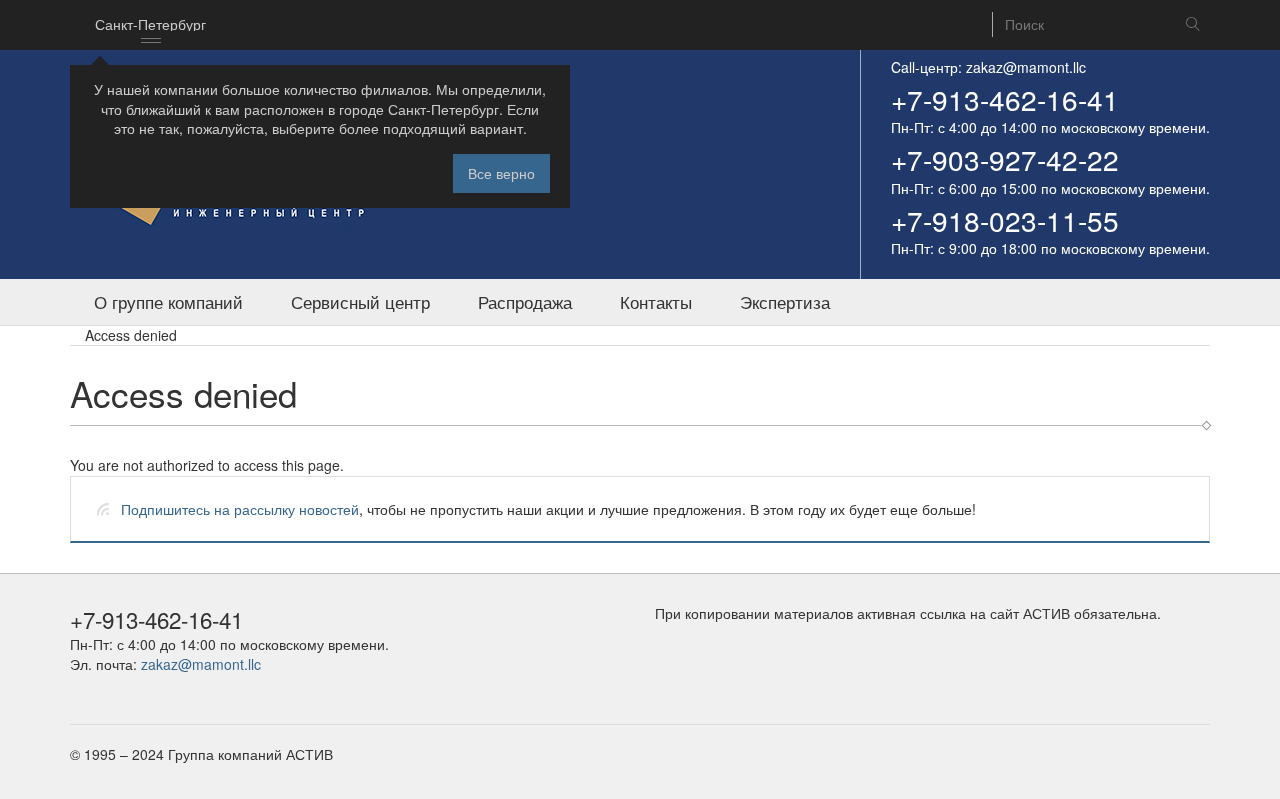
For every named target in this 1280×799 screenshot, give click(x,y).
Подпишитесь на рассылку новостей (240, 509)
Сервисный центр (360, 302)
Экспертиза (785, 302)
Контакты (656, 302)
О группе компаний (168, 302)
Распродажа (525, 302)
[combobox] (150, 25)
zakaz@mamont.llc (1026, 67)
